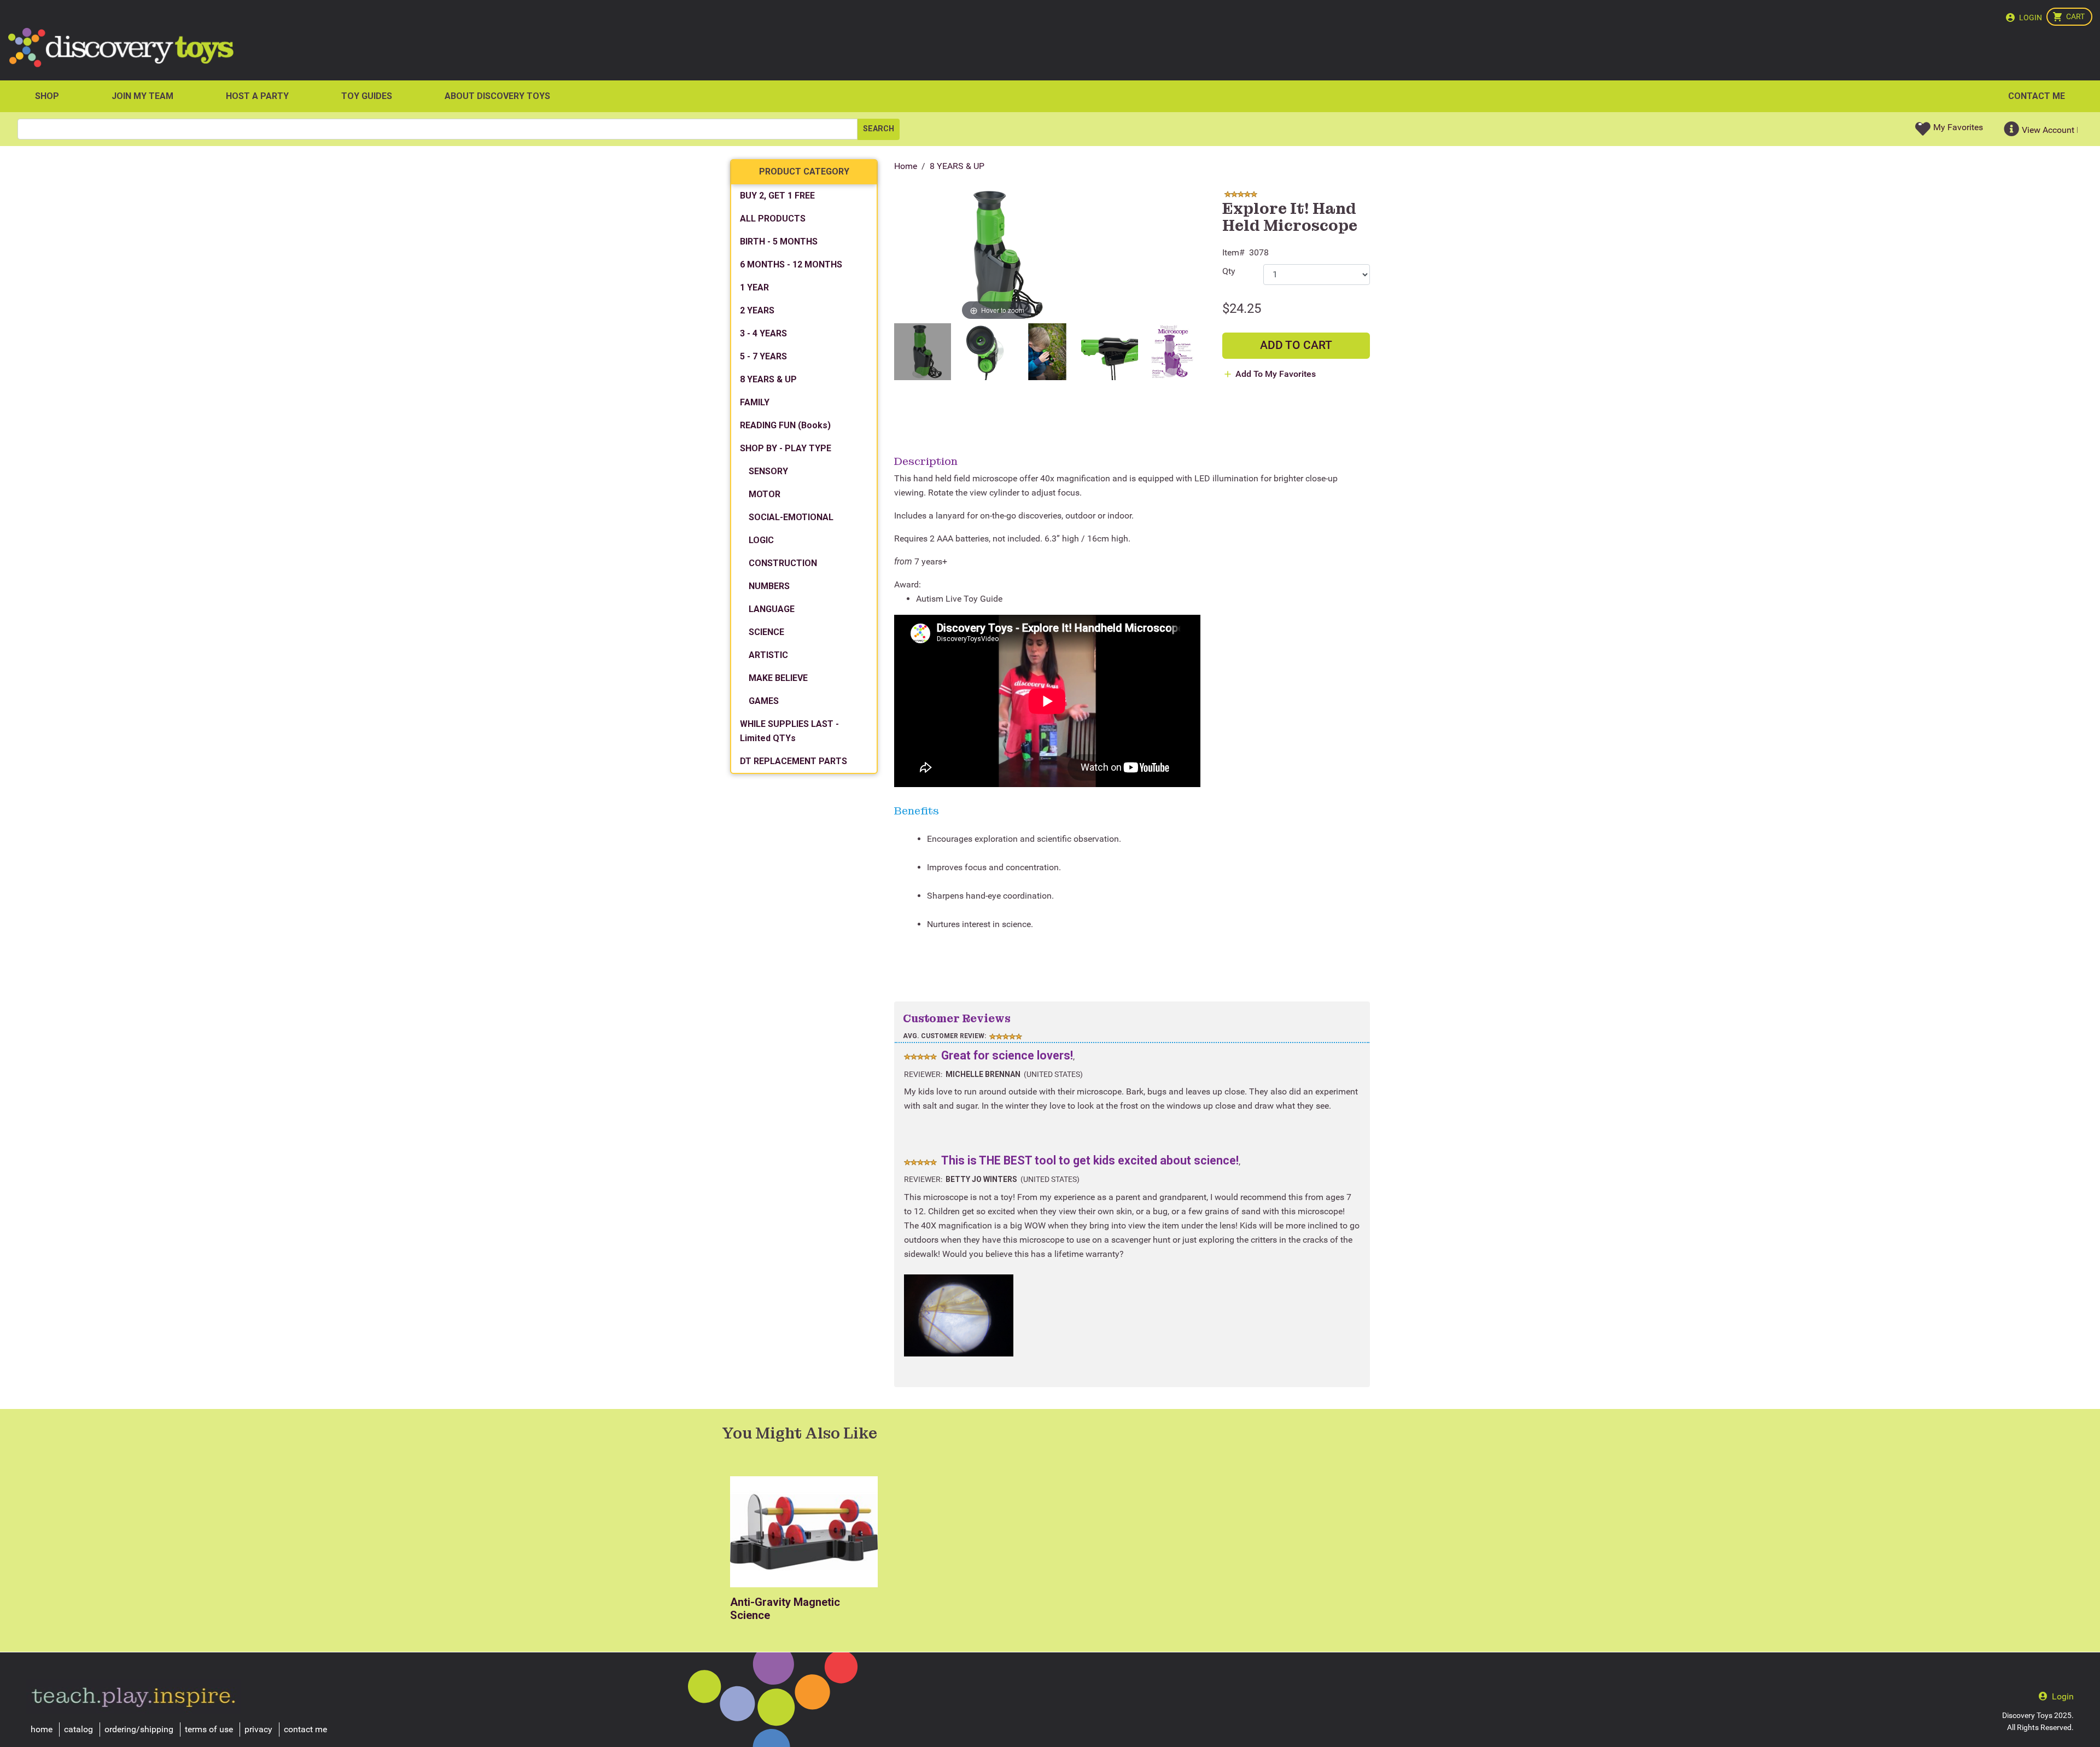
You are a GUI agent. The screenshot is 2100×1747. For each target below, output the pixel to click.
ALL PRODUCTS (773, 219)
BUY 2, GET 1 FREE (777, 196)
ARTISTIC (768, 655)
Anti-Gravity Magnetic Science (785, 1609)
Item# (1233, 252)
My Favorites (1958, 127)
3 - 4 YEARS (763, 333)
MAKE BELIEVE (778, 678)
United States (1053, 1074)
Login (2031, 18)
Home (906, 166)
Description (926, 461)
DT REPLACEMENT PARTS (794, 761)
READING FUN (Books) (785, 425)
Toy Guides (367, 96)
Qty (1229, 271)
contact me (305, 1729)
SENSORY (768, 471)
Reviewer (922, 1074)
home (42, 1729)
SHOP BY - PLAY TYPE (786, 448)
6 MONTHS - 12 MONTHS (791, 264)
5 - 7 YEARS (763, 356)
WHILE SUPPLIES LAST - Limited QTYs (789, 731)
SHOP (47, 96)
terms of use (209, 1729)
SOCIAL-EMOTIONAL (791, 517)
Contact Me (2037, 96)
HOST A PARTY (257, 96)
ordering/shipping (139, 1729)
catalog (78, 1729)
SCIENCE (766, 632)
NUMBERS (769, 586)
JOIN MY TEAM (142, 96)
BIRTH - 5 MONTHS (779, 241)
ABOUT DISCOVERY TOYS (497, 96)
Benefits (917, 811)
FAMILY (755, 402)
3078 (1259, 252)
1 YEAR (754, 287)
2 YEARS (757, 310)
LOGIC (761, 540)
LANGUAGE (772, 609)
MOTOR (765, 494)
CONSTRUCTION (783, 563)
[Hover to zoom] (997, 255)
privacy (258, 1729)
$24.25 (1242, 308)
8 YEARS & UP (957, 166)
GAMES (764, 701)
